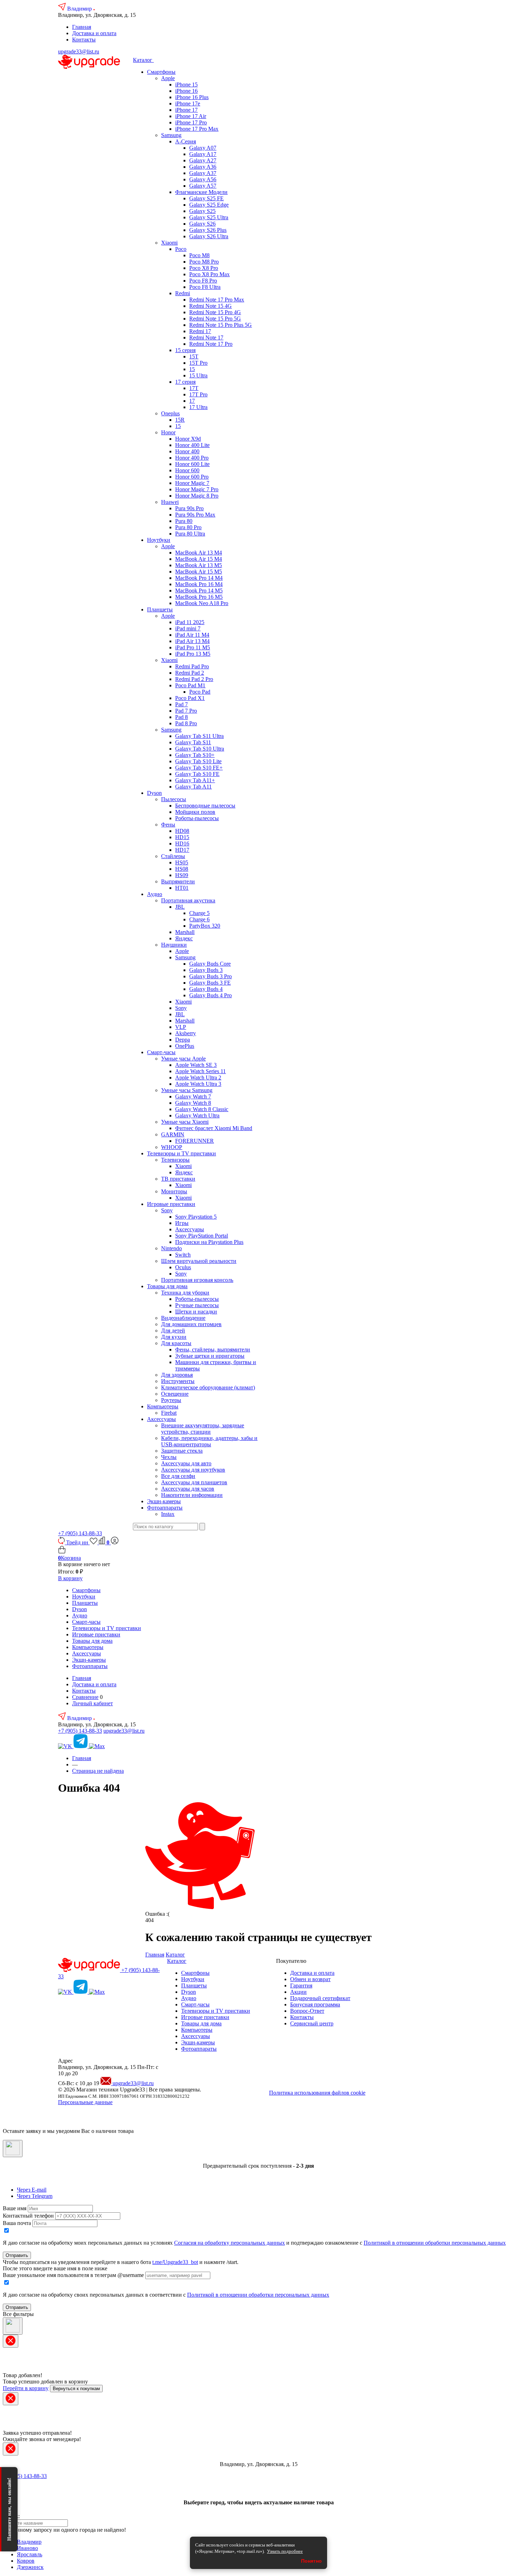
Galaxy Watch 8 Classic (202, 1109)
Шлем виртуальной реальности (199, 1261)
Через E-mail (32, 2190)
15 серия (185, 350)
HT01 (182, 888)
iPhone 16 (186, 91)
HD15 (182, 837)
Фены (168, 825)
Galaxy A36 (203, 167)
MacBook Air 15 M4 (199, 559)
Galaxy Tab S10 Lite (198, 761)
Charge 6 (199, 919)
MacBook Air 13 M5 (199, 565)
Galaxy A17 (203, 154)
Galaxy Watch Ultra (197, 1115)
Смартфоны (161, 72)
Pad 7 (181, 704)
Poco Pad (200, 692)
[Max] (97, 1746)
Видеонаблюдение (183, 1318)
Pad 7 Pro (186, 711)
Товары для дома (167, 1286)
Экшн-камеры (164, 1501)
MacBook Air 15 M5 (199, 572)
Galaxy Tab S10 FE (197, 774)
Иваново (27, 2548)
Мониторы (174, 1191)
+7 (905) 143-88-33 (80, 1533)
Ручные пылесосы (197, 1305)
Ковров (26, 2561)
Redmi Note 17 (206, 338)
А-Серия (186, 141)
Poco (181, 249)
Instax (168, 1514)
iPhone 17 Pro (191, 122)
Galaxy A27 (203, 160)
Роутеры (171, 1400)
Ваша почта (17, 2223)
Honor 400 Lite (192, 445)
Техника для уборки (185, 1293)
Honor (168, 432)
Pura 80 (184, 521)
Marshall (185, 932)
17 (192, 401)
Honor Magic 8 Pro (197, 496)
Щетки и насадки (196, 1312)
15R (180, 420)
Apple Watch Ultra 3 (198, 1084)
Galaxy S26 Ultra (209, 236)
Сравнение (85, 1697)
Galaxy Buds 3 (206, 970)
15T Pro (198, 363)
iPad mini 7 (188, 628)
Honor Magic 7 (192, 483)
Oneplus (170, 413)
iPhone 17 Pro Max (197, 129)
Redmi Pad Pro (192, 666)
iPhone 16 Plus (192, 97)
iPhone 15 (186, 85)
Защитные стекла (182, 1451)
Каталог (143, 60)
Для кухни (174, 1337)
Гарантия (301, 1985)
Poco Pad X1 (190, 698)
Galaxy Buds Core (210, 964)
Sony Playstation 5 (196, 1217)
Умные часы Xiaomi (185, 1122)
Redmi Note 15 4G (210, 306)
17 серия (185, 382)
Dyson (154, 793)
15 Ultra (198, 375)
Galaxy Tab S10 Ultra (200, 749)
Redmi (183, 293)
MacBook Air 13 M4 (199, 553)
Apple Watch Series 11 (200, 1071)
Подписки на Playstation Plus (209, 1242)
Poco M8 (199, 255)
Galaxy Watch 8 (193, 1103)
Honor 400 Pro (192, 458)
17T (194, 388)
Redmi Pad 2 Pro (194, 679)
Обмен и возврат (310, 1979)
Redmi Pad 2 (190, 673)
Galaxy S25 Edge (209, 205)
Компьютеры (163, 1406)
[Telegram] (81, 1746)
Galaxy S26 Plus (208, 230)
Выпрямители (178, 881)
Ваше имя (15, 2208)
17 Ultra (198, 407)
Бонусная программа (315, 2004)
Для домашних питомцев (191, 1324)
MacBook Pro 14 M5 (199, 591)
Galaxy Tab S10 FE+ (199, 768)
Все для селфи (178, 1476)
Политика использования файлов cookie (317, 2093)
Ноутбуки (159, 540)
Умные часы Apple (183, 1059)
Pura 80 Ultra (190, 534)
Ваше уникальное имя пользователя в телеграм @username (73, 2275)
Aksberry (186, 1033)
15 (192, 369)
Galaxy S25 (202, 211)
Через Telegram (35, 2196)
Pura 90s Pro (189, 508)
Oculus (183, 1267)
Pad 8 (181, 717)
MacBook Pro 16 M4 (199, 584)
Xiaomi (169, 243)
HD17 (182, 850)
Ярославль (30, 2554)
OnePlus (185, 1046)
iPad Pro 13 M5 (193, 654)
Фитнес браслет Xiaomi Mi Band (214, 1128)
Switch (183, 1255)
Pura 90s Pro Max (195, 515)
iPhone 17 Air (191, 116)
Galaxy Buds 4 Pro (210, 995)
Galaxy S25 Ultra (209, 217)
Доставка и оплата (94, 33)
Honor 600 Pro (192, 477)
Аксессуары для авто (186, 1463)
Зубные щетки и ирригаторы (210, 1356)
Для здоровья (177, 1375)
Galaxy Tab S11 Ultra (199, 736)
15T (194, 356)
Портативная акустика (188, 900)
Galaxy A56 (203, 179)
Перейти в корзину (26, 2388)
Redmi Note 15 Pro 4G (215, 312)
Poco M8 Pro (204, 262)
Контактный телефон (28, 2216)
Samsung (171, 135)
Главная (82, 27)
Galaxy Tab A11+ (195, 780)
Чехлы (169, 1457)
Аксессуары (190, 1229)
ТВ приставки (178, 1179)
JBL (180, 907)
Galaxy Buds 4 (206, 989)
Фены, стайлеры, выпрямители (213, 1349)
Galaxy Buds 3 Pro (210, 976)
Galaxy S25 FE (206, 198)
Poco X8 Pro (204, 268)
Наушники (174, 945)
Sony (181, 1008)
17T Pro (198, 394)
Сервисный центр (312, 2023)
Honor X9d (188, 439)
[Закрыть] (13, 2149)
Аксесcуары (161, 1419)
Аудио (155, 894)
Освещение (175, 1394)
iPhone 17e (188, 103)
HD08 (182, 831)
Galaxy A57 (203, 186)
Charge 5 (199, 913)
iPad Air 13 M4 (192, 641)
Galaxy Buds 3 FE (210, 983)
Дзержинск (30, 2567)
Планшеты (160, 609)
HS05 (182, 862)
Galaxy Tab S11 (193, 742)
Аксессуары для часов (188, 1489)
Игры (182, 1223)
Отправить (17, 2255)
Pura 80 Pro (188, 527)
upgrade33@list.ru (79, 51)
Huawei (170, 502)
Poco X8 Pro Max (209, 274)
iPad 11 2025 (190, 622)
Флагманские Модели (201, 192)
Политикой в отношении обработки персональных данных (435, 2243)
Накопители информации (192, 1495)
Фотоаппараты (165, 1508)
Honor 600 (187, 470)
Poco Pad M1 (190, 685)
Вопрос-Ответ (307, 2011)
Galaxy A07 (203, 148)
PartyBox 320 (205, 926)
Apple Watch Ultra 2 (198, 1078)
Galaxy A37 (203, 173)
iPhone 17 (186, 110)
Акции (298, 1992)
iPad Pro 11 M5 (193, 647)
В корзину (70, 1578)
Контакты (84, 40)
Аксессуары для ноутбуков (193, 1470)
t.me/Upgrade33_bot (175, 2262)
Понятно (311, 2561)
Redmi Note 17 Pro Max (217, 300)
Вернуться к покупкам (76, 2389)
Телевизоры (175, 1160)
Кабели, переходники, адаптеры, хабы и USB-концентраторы (209, 1441)
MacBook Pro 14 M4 (199, 578)
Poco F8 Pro (203, 281)
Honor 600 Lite (192, 464)
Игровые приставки (171, 1204)
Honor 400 (187, 451)
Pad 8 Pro (186, 723)
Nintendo (171, 1248)
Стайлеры (173, 856)
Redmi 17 (200, 331)
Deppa (183, 1040)
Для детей (173, 1331)
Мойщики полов (195, 812)
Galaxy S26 (202, 224)
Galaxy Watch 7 (193, 1096)
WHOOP (172, 1147)
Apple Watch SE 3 (196, 1065)
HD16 (182, 843)
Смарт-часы (161, 1052)
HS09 (182, 875)
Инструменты (178, 1381)
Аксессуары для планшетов (194, 1482)
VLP (181, 1027)
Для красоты (176, 1343)
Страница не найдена (98, 1771)
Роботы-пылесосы (197, 818)
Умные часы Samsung (187, 1090)
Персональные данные (85, 2102)
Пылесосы (174, 799)
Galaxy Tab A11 (193, 787)
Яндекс (184, 938)
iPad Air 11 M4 (192, 635)
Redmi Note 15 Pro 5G (215, 319)
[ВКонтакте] (66, 1746)
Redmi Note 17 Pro (211, 344)
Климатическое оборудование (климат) (208, 1387)
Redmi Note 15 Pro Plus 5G (221, 325)
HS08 (182, 869)
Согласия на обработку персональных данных (229, 2243)
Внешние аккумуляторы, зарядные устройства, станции (203, 1429)
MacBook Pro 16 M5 (199, 597)
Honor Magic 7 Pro (197, 489)
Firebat (169, 1413)
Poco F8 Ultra (205, 287)
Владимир (80, 9)
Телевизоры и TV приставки (181, 1153)
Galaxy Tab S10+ (195, 755)
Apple (168, 78)
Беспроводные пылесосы (205, 806)
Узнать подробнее (285, 2551)
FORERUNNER (194, 1141)
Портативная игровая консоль (197, 1280)
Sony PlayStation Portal (202, 1236)
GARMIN (173, 1134)
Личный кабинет (92, 1703)
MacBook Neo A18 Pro (202, 603)
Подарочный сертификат (320, 1998)
